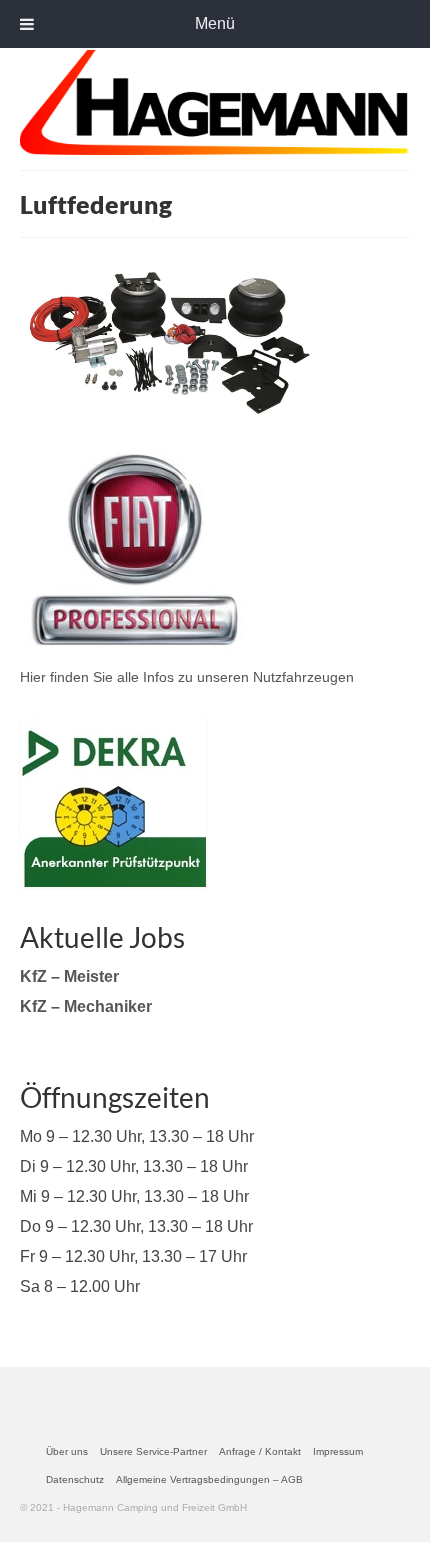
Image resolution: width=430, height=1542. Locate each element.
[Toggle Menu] (27, 24)
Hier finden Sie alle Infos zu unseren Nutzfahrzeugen (187, 677)
